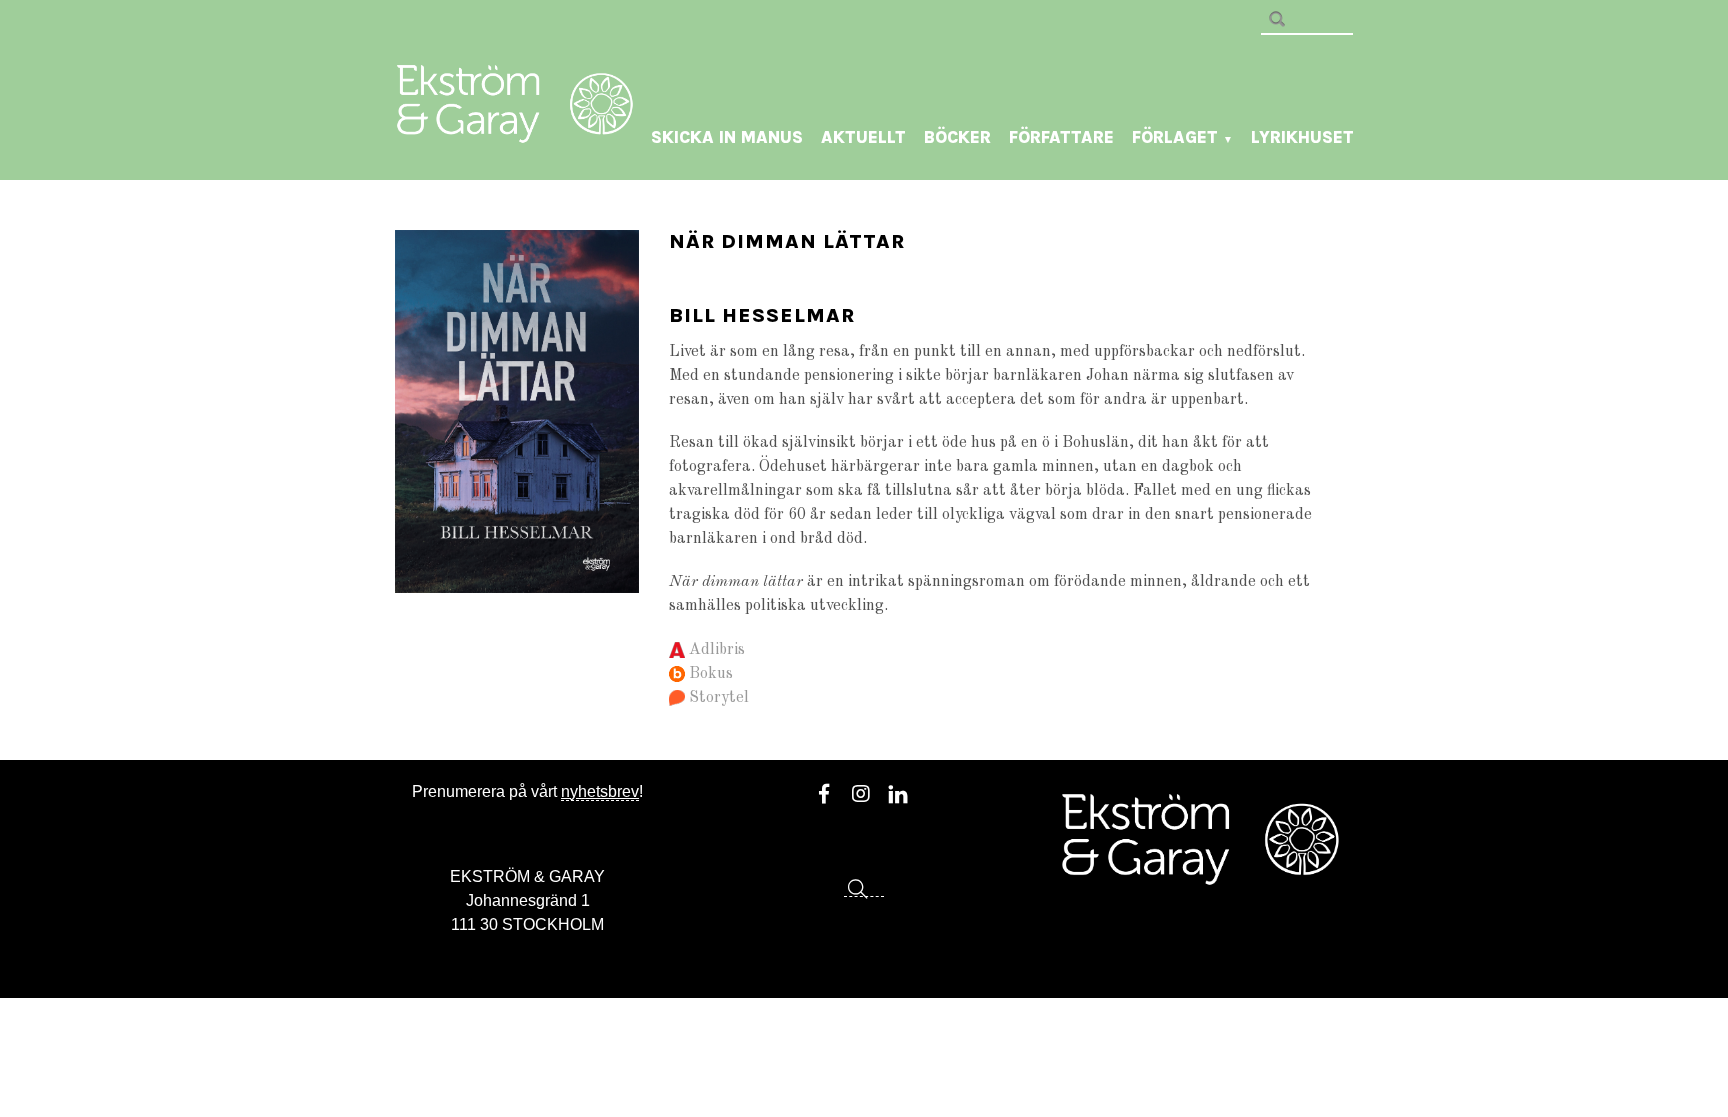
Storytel (719, 698)
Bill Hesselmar (762, 315)
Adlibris (717, 650)
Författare (1061, 137)
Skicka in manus (727, 137)
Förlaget (1182, 137)
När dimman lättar (787, 241)
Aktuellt (863, 137)
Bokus (711, 674)
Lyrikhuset (1302, 137)
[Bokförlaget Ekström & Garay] (515, 129)
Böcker (957, 137)
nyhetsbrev (600, 791)
